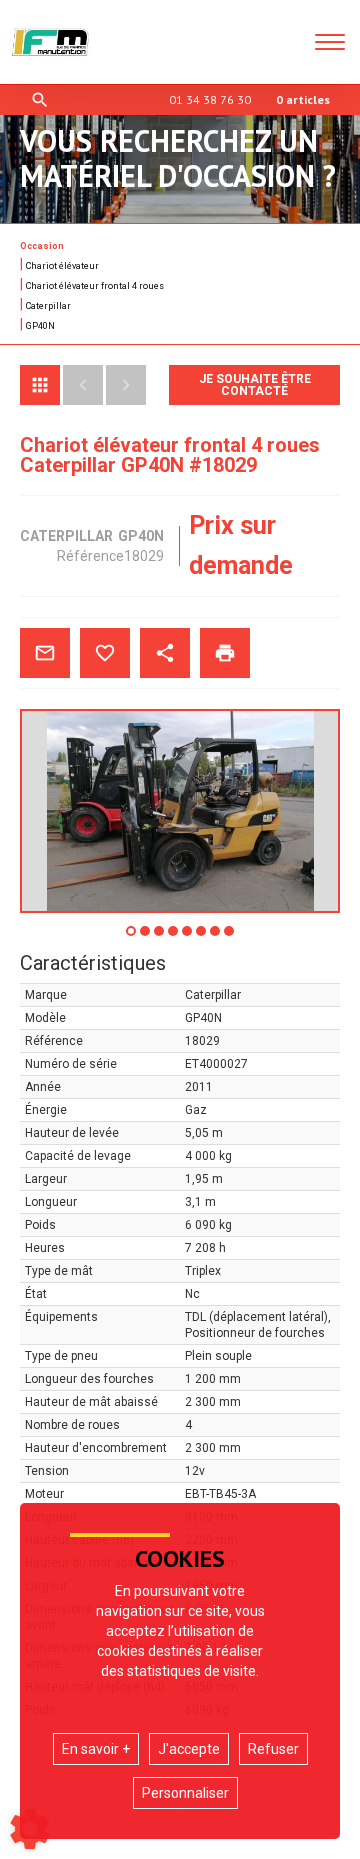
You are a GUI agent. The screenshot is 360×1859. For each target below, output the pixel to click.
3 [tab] (160, 938)
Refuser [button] (273, 1749)
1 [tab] (132, 938)
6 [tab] (202, 938)
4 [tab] (174, 938)
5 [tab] (188, 938)
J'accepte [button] (189, 1749)
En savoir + (96, 1749)
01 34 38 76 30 (210, 99)
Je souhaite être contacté (255, 385)
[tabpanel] (180, 811)
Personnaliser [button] (185, 1793)
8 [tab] (230, 938)
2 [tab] (146, 938)
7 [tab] (216, 938)
